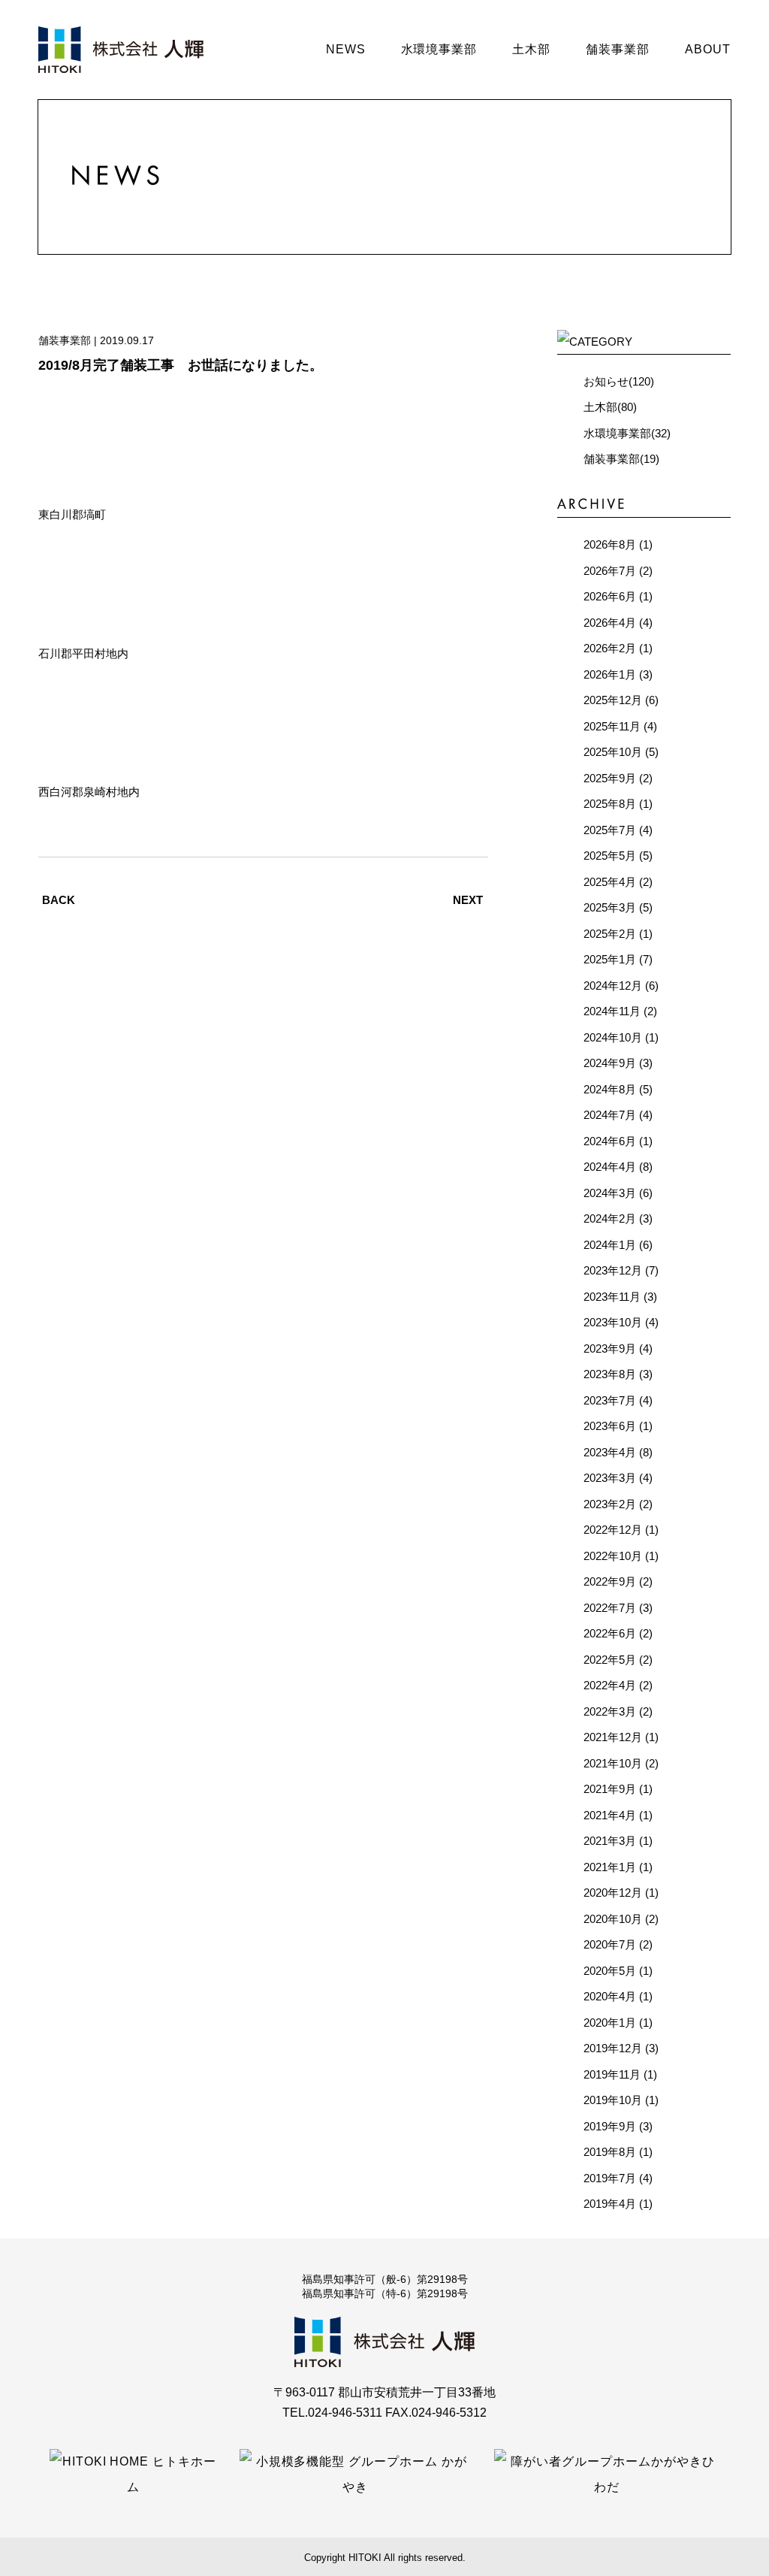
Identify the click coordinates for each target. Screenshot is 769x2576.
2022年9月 (610, 1581)
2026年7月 (610, 571)
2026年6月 (610, 596)
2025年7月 (610, 830)
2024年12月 (613, 986)
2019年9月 (610, 2126)
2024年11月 (612, 1011)
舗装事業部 (618, 49)
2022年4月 (610, 1685)
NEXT (468, 900)
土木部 (531, 49)
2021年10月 (613, 1763)
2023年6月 (610, 1426)
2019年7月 (610, 2178)
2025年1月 (610, 959)
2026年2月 (610, 648)
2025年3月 (610, 907)
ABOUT (708, 49)
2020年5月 (610, 1971)
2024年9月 (610, 1063)
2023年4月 (610, 1452)
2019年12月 (613, 2048)
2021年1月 (610, 1867)
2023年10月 (613, 1322)
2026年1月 (610, 674)
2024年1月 (610, 1245)
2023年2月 (610, 1504)
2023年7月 (610, 1400)
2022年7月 (610, 1608)
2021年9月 (610, 1789)
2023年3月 (610, 1478)
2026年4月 (610, 623)
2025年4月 (610, 882)
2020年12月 (613, 1893)
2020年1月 (610, 2023)
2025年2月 (610, 934)
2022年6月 (610, 1633)
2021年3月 (610, 1841)
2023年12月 (613, 1270)
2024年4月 (610, 1167)
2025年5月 (610, 856)
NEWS (346, 49)
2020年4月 (610, 1996)
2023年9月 (610, 1348)
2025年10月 (613, 752)
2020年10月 (613, 1919)
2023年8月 (610, 1374)
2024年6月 (610, 1141)
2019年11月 (612, 2074)
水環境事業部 (439, 49)
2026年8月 (610, 544)
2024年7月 (610, 1115)
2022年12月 (613, 1530)
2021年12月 (613, 1737)
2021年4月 (610, 1815)
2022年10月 (613, 1556)
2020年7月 (610, 1944)
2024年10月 (613, 1037)
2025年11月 (612, 726)
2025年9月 (610, 778)
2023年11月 (612, 1297)
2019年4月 (610, 2204)
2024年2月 (610, 1218)
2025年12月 (613, 700)
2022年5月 (610, 1660)
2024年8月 (610, 1089)
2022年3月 (610, 1711)
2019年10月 (613, 2100)
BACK (59, 900)
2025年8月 (610, 804)
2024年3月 (610, 1193)
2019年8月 (610, 2152)
